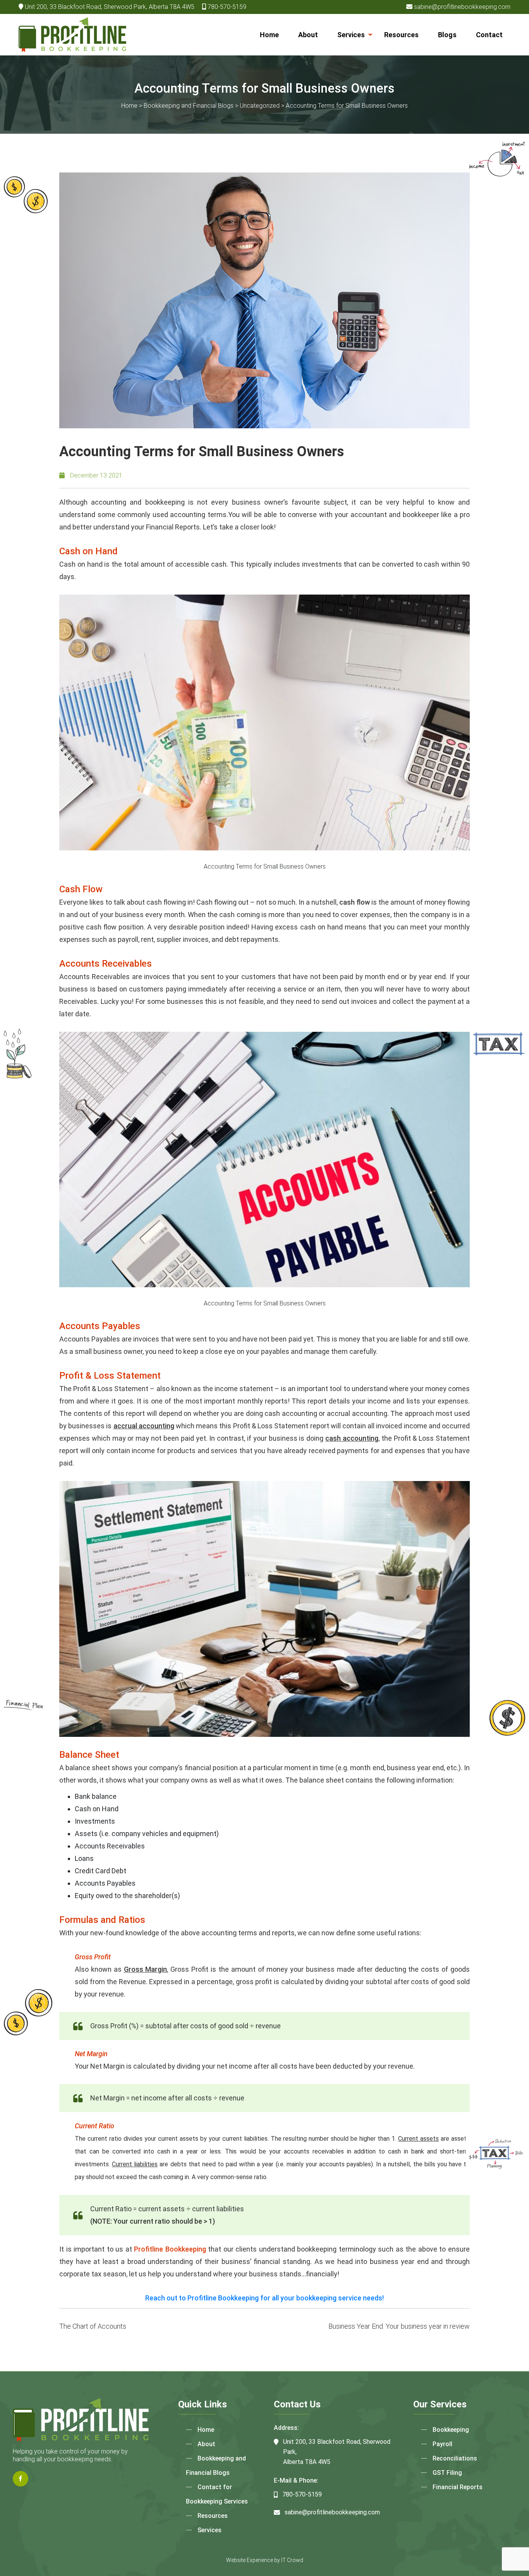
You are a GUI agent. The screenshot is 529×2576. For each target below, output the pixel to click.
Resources (401, 35)
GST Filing (447, 2473)
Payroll (442, 2444)
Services (351, 35)
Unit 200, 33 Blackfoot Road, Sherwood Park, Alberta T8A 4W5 (110, 7)
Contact (489, 35)
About (308, 35)
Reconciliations (455, 2458)
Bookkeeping (451, 2430)
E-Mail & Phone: (296, 2480)
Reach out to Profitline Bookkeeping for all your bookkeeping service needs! (264, 2298)
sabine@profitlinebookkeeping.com (462, 7)
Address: (286, 2428)
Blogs (447, 35)
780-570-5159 (227, 7)
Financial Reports (458, 2487)
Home (269, 35)
